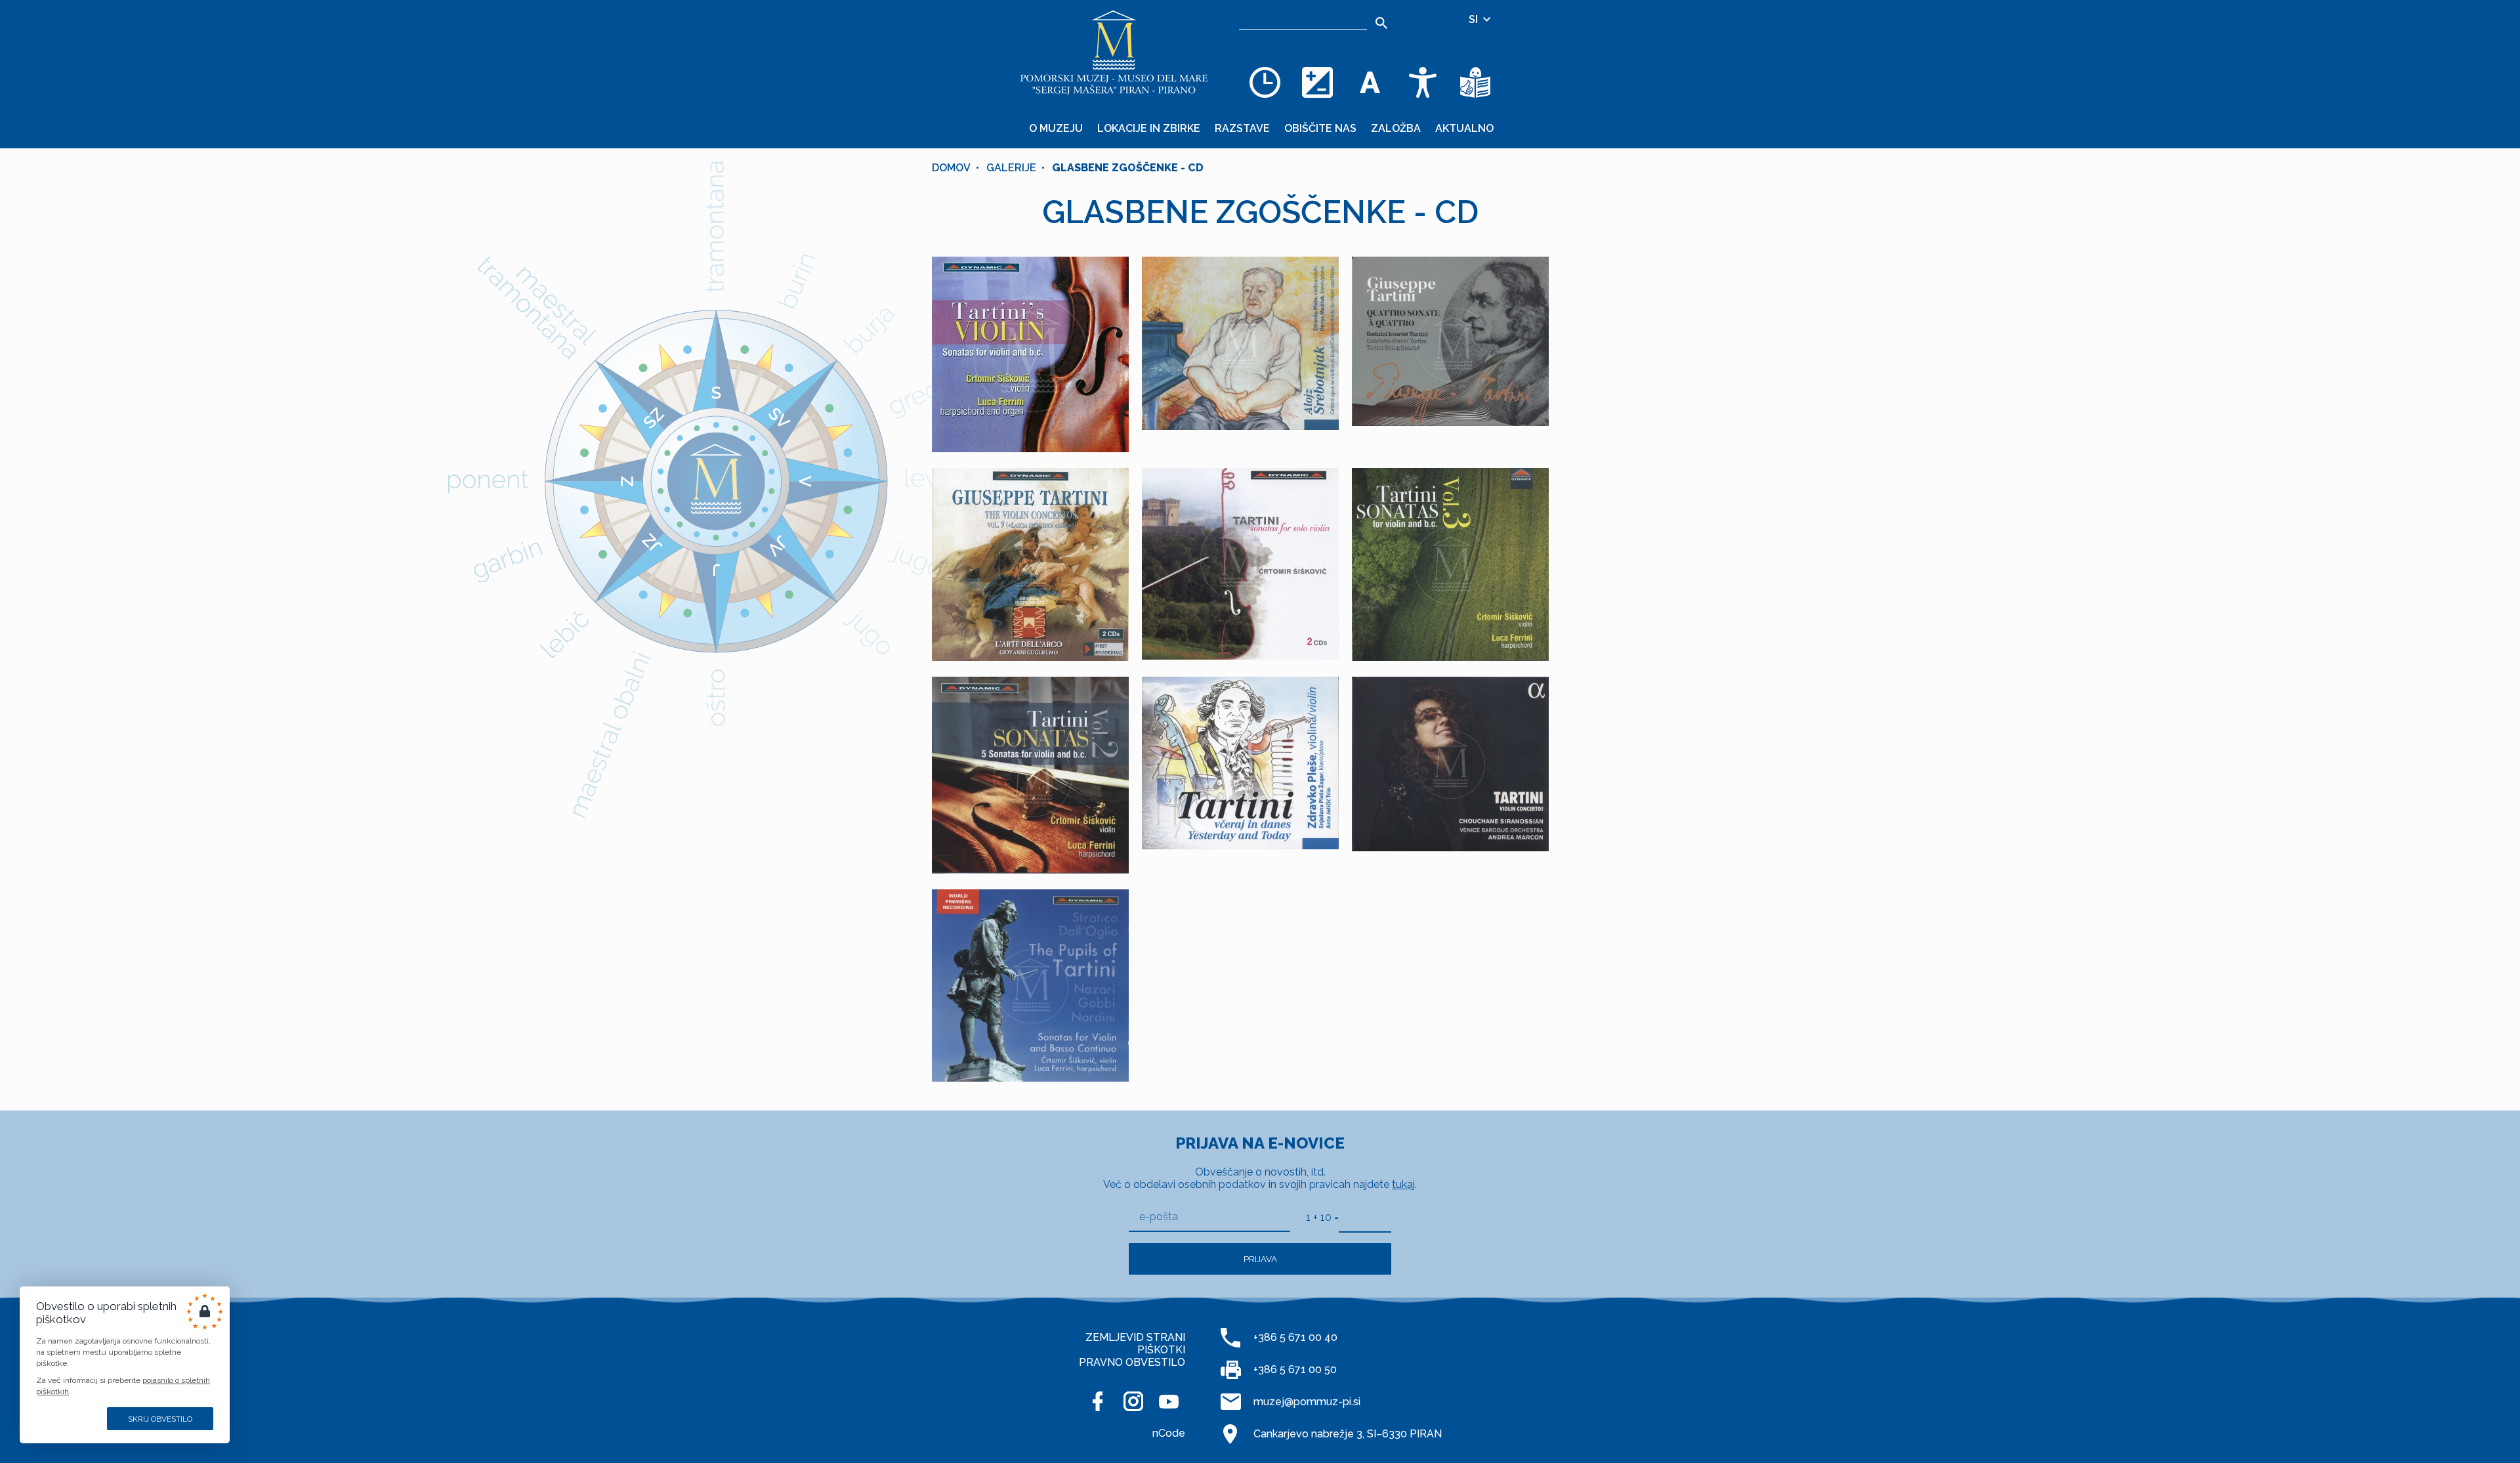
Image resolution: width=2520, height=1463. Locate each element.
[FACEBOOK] (1098, 1401)
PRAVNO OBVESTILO (1132, 1362)
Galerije (1011, 168)
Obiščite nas (1320, 128)
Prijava (1260, 1259)
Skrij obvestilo (160, 1419)
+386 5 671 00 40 (1295, 1337)
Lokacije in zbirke (1149, 128)
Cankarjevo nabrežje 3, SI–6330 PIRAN (1348, 1434)
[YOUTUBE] (1169, 1401)
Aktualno (1464, 128)
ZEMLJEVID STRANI (1135, 1337)
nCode (1169, 1433)
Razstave (1242, 128)
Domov (951, 168)
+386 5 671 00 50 (1295, 1369)
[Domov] (1114, 53)
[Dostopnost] (1423, 82)
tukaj (1403, 1184)
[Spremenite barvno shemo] (1318, 82)
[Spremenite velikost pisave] (1370, 82)
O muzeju (1056, 128)
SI (1475, 19)
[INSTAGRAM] (1133, 1401)
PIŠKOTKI (1161, 1350)
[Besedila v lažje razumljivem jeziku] (1475, 82)
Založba (1396, 128)
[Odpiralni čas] (1265, 82)
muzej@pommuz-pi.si (1307, 1402)
